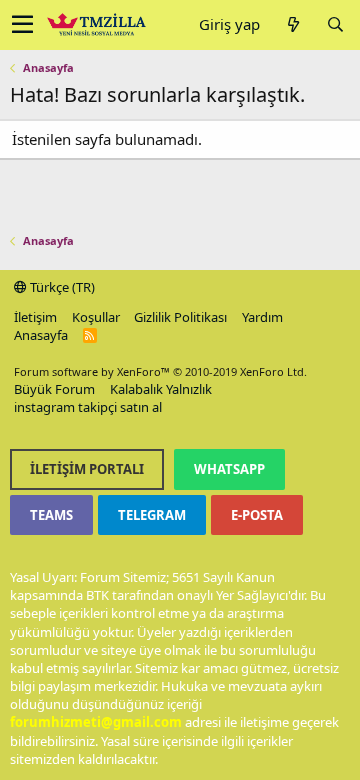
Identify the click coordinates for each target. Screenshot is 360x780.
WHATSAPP (229, 469)
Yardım (262, 317)
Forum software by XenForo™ (160, 371)
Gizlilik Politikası (180, 317)
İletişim (35, 317)
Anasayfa (41, 335)
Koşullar (96, 317)
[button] (22, 25)
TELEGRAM (152, 515)
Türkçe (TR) (61, 287)
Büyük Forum (54, 389)
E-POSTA (257, 515)
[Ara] (335, 24)
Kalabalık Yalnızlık (161, 389)
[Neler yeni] (293, 24)
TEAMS (51, 515)
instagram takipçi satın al (88, 407)
